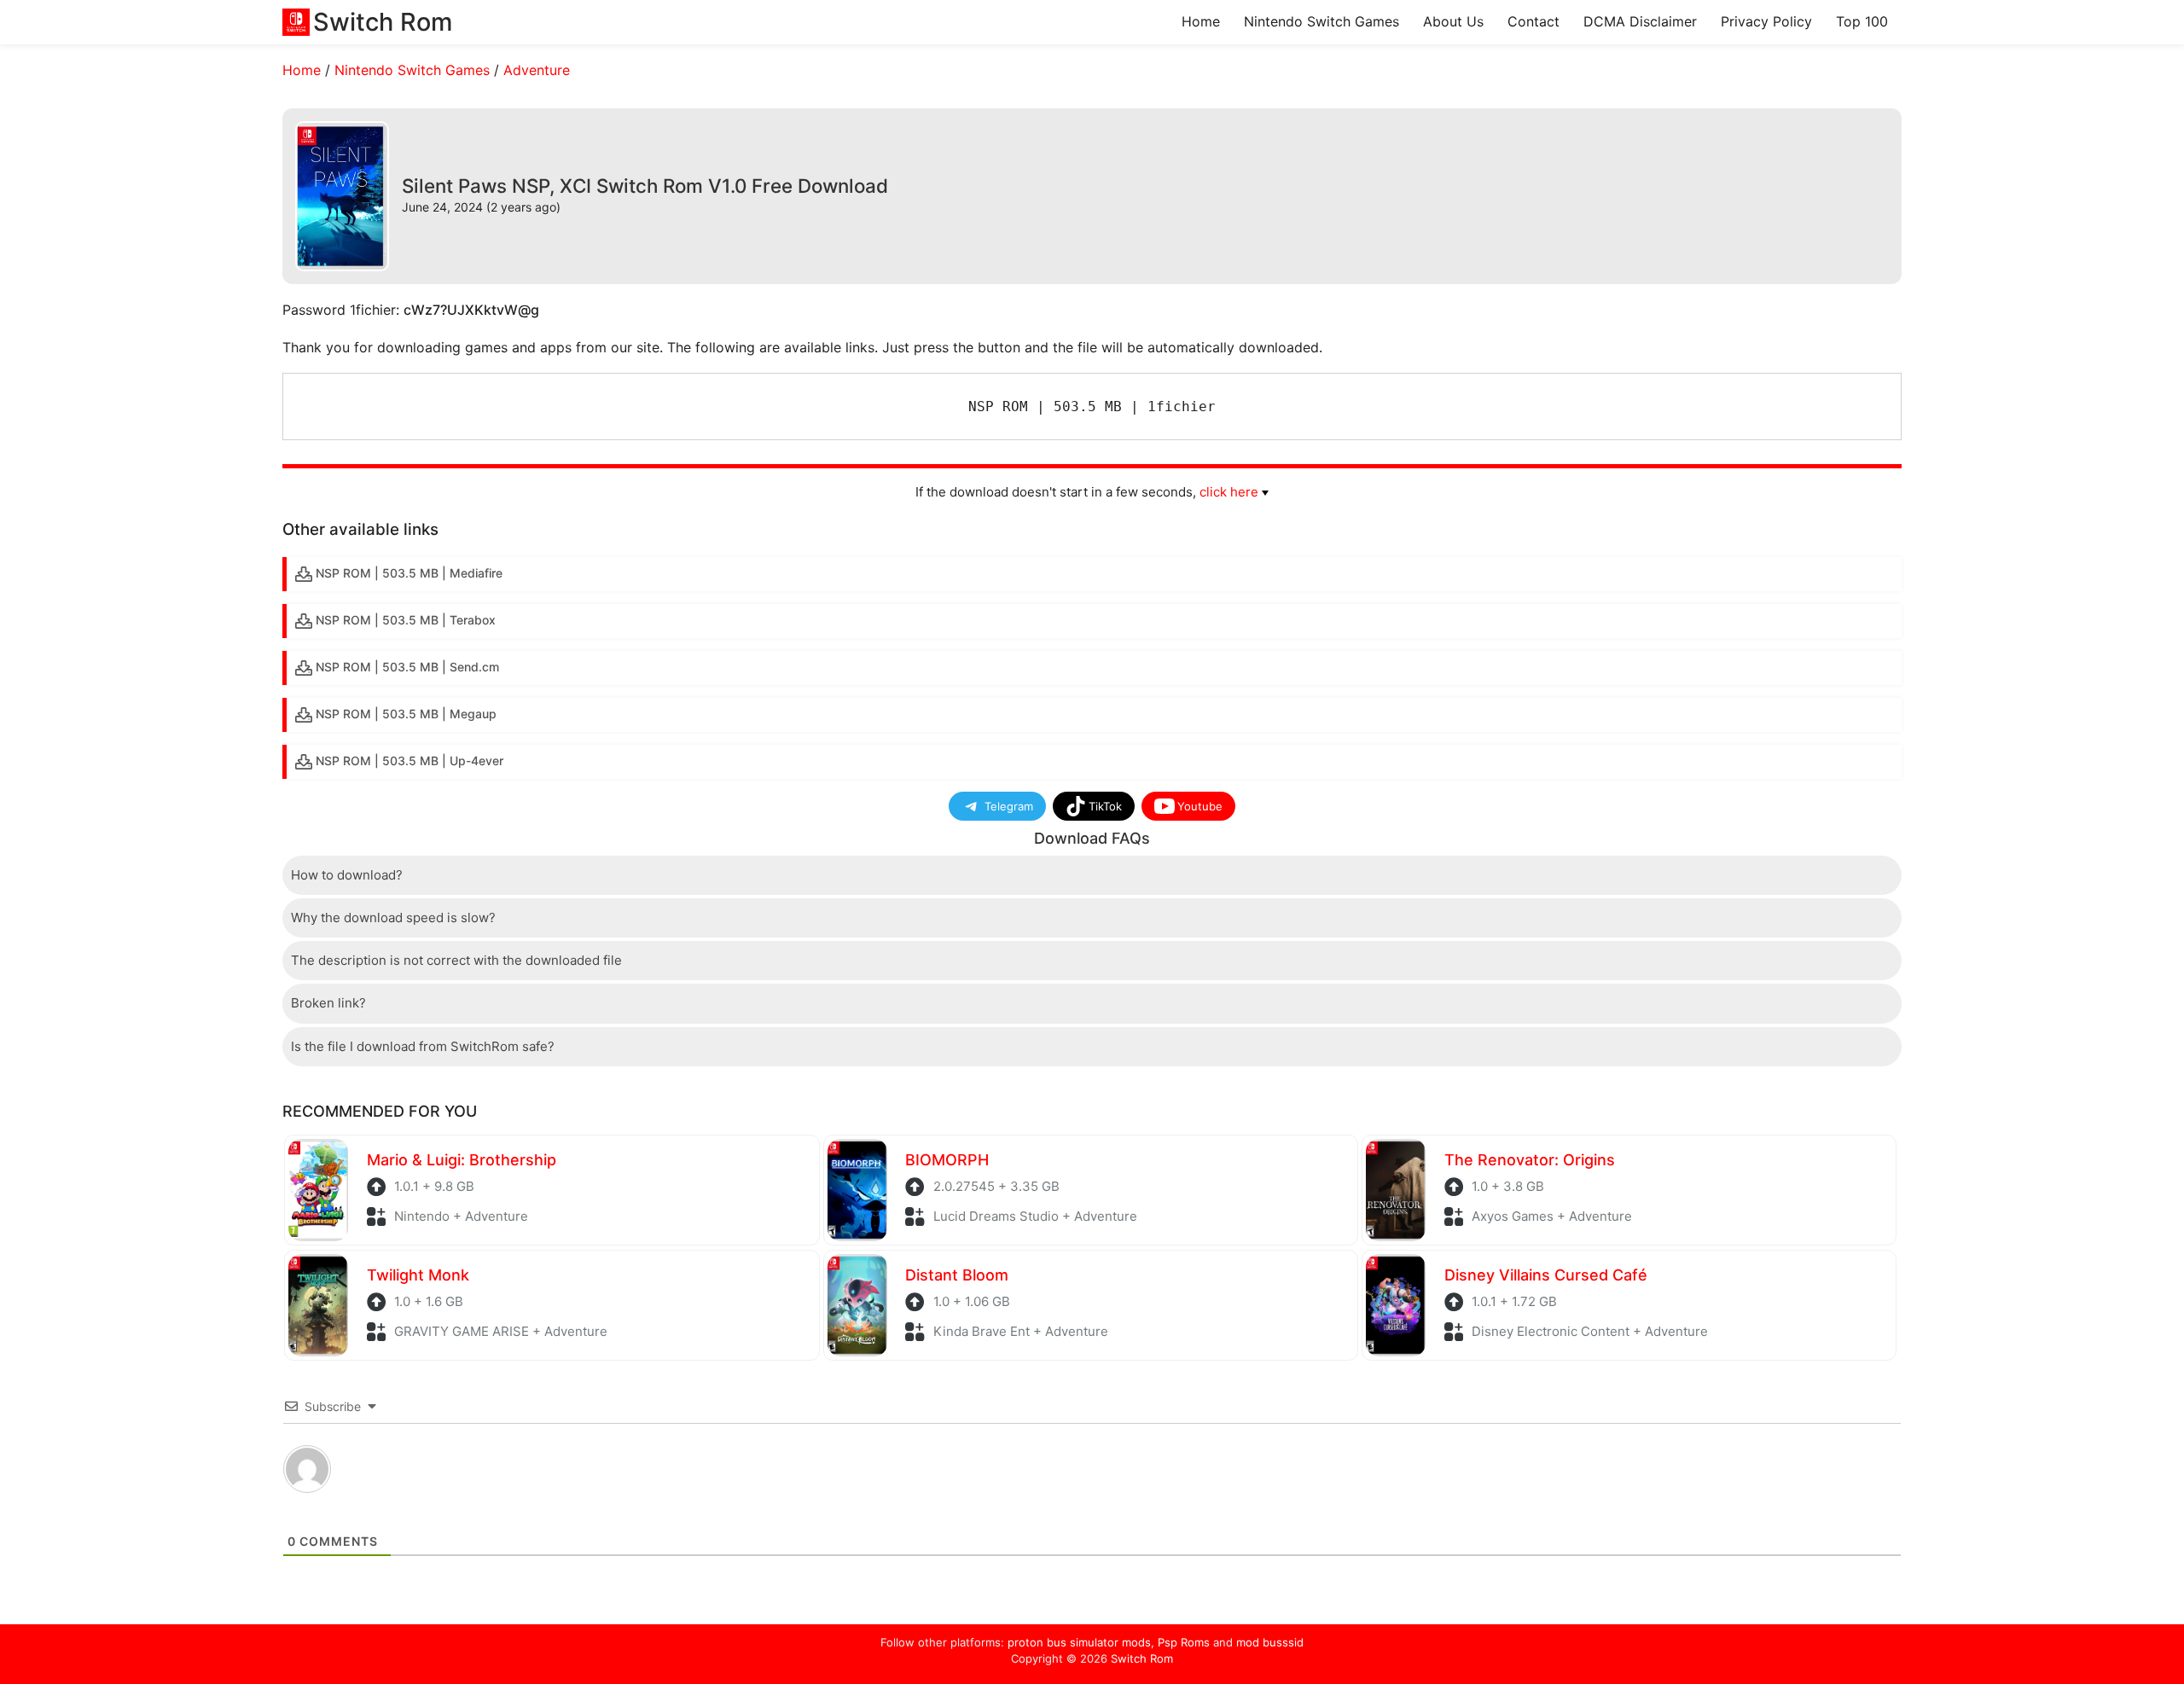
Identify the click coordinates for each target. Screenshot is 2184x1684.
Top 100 (1862, 21)
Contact (1533, 21)
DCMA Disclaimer (1640, 21)
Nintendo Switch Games (1321, 21)
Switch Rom (1142, 1658)
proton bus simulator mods (1079, 1642)
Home (1201, 21)
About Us (1453, 21)
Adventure (537, 70)
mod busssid (1270, 1642)
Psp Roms (1184, 1642)
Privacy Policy (1766, 21)
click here (1229, 492)
